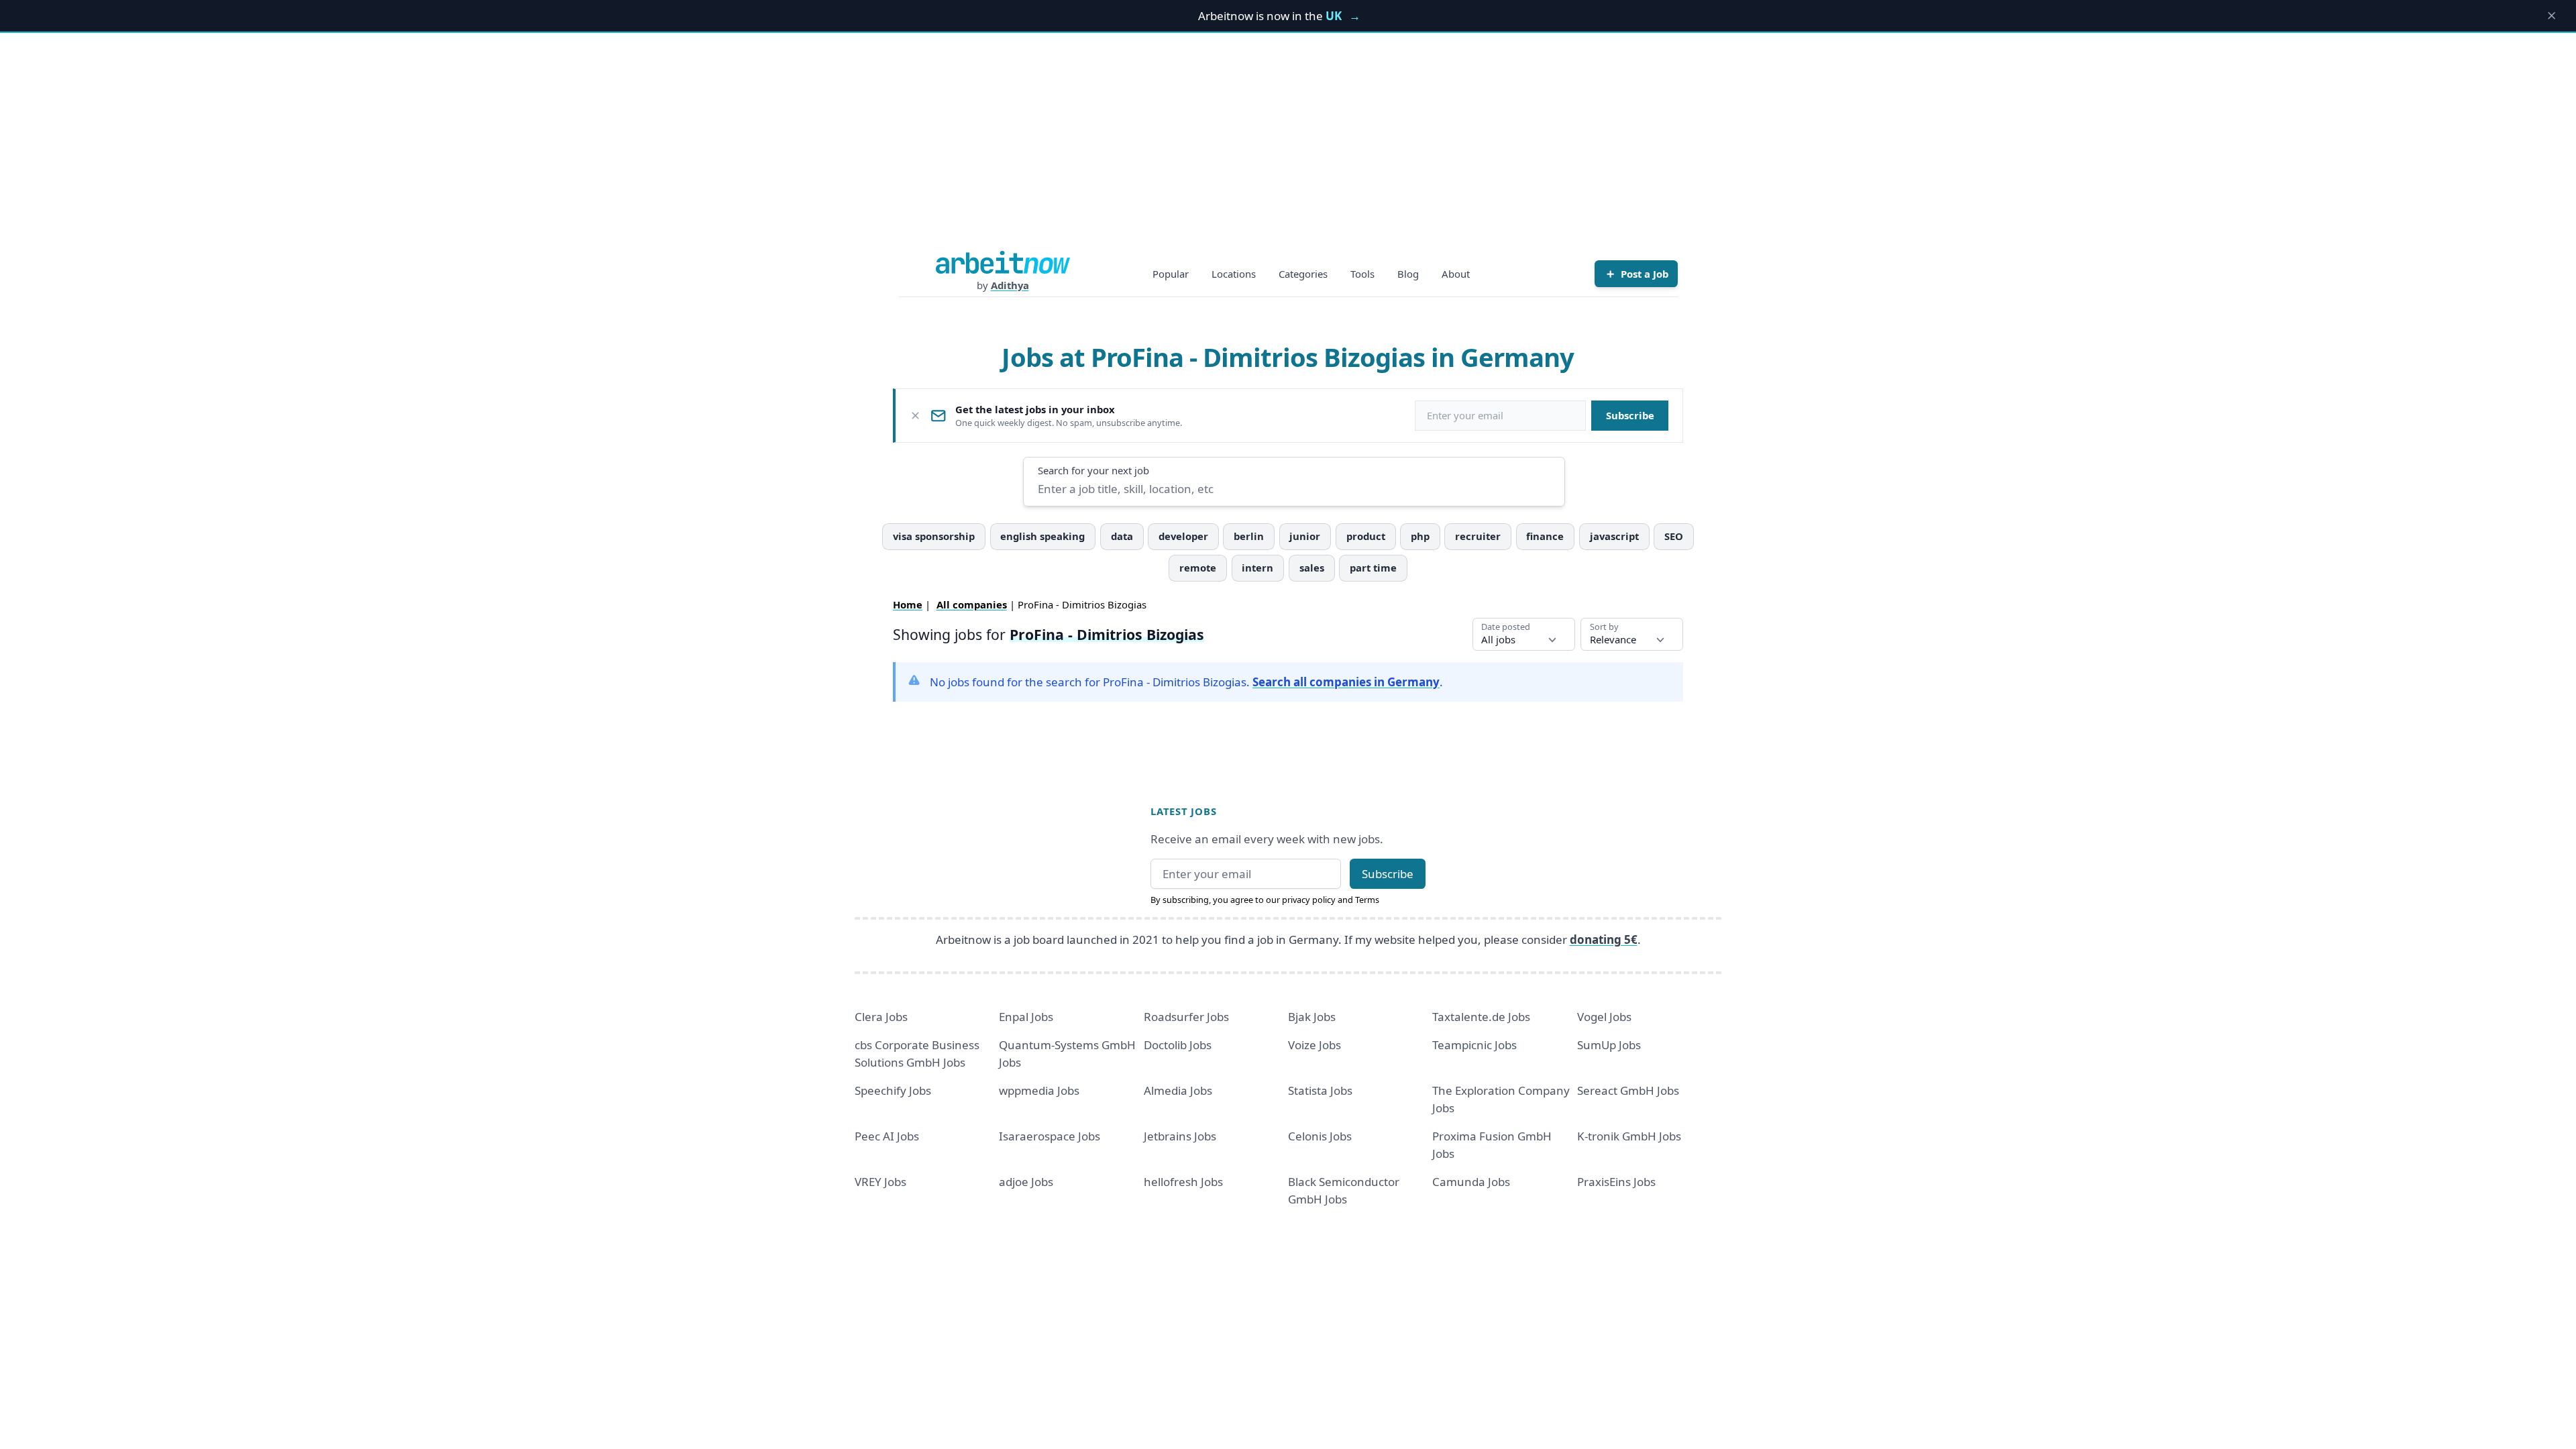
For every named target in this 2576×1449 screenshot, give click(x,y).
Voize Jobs (1314, 1045)
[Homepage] (1003, 262)
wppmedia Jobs (1039, 1090)
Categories (1303, 274)
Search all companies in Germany (1346, 682)
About (1456, 274)
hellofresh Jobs (1183, 1182)
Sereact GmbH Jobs (1628, 1090)
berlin (1249, 536)
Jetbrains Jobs (1180, 1136)
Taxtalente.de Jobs (1481, 1017)
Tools (1362, 274)
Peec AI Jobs (887, 1136)
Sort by (1604, 627)
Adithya (1010, 285)
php (1420, 536)
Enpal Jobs (1026, 1017)
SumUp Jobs (1609, 1045)
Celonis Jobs (1320, 1136)
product (1366, 536)
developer (1183, 536)
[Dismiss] (915, 416)
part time (1373, 568)
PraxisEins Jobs (1616, 1182)
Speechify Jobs (893, 1090)
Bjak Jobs (1312, 1017)
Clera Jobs (881, 1017)
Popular (1171, 274)
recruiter (1478, 536)
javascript (1614, 536)
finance (1545, 536)
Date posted (1506, 627)
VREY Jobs (880, 1182)
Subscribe (1630, 415)
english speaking (1042, 536)
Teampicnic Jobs (1474, 1045)
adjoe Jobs (1026, 1182)
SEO (1674, 536)
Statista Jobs (1320, 1090)
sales (1312, 568)
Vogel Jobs (1604, 1017)
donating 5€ (1604, 940)
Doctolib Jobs (1178, 1045)
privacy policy (1309, 900)
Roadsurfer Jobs (1186, 1017)
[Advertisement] (1288, 150)
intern (1257, 568)
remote (1198, 568)
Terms (1367, 900)
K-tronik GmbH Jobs (1629, 1136)
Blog (1408, 274)
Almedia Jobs (1178, 1090)
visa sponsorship (934, 536)
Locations (1234, 274)
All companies (972, 604)
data (1122, 536)
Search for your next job (1093, 470)
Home (908, 604)
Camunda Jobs (1471, 1182)
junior (1305, 536)
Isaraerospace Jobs (1050, 1136)
